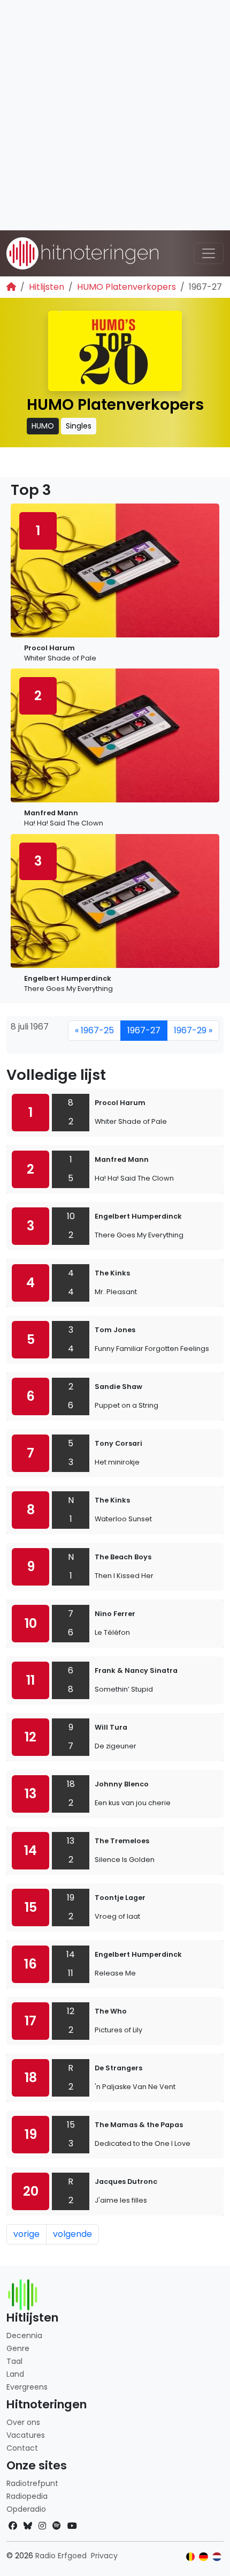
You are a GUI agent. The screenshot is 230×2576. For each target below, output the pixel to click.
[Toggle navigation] (209, 253)
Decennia (24, 2335)
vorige (26, 2234)
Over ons (23, 2422)
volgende (72, 2234)
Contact (22, 2448)
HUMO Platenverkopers (126, 287)
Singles (79, 426)
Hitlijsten (47, 287)
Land (15, 2374)
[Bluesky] (28, 2526)
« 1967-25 (94, 1030)
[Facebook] (13, 2526)
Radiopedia (27, 2496)
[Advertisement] (115, 115)
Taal (14, 2361)
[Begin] (11, 287)
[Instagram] (42, 2526)
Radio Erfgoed (61, 2556)
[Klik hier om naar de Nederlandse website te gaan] (217, 2557)
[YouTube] (72, 2526)
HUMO (43, 426)
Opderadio (26, 2509)
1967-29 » (193, 1030)
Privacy (104, 2556)
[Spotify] (57, 2526)
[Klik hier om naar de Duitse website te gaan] (204, 2557)
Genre (18, 2348)
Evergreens (27, 2387)
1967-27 (144, 1030)
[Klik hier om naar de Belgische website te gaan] (191, 2557)
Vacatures (26, 2435)
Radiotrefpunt (32, 2483)
